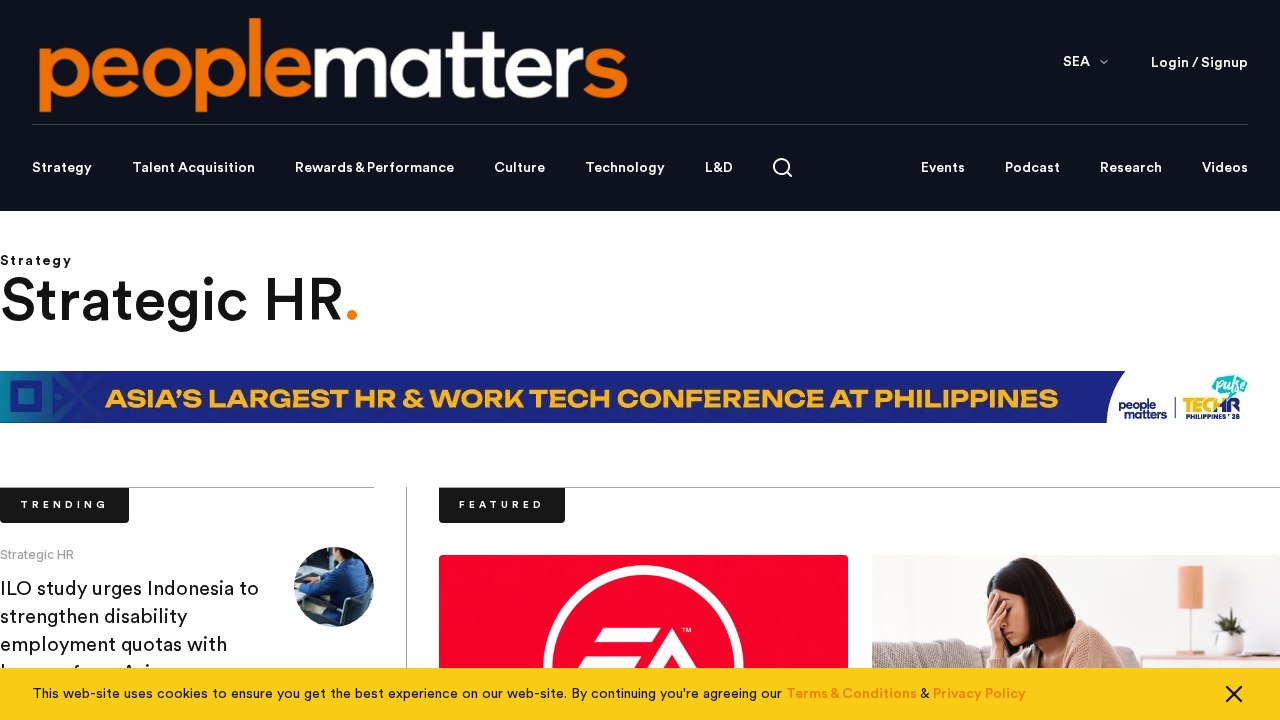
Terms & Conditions (851, 694)
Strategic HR (37, 554)
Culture (519, 168)
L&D (719, 168)
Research (1131, 168)
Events (943, 168)
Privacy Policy (979, 694)
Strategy (62, 168)
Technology (625, 168)
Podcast (1032, 168)
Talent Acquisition (193, 168)
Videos (1225, 168)
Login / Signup (1199, 63)
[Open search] (782, 167)
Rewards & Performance (374, 168)
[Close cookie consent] (1234, 694)
